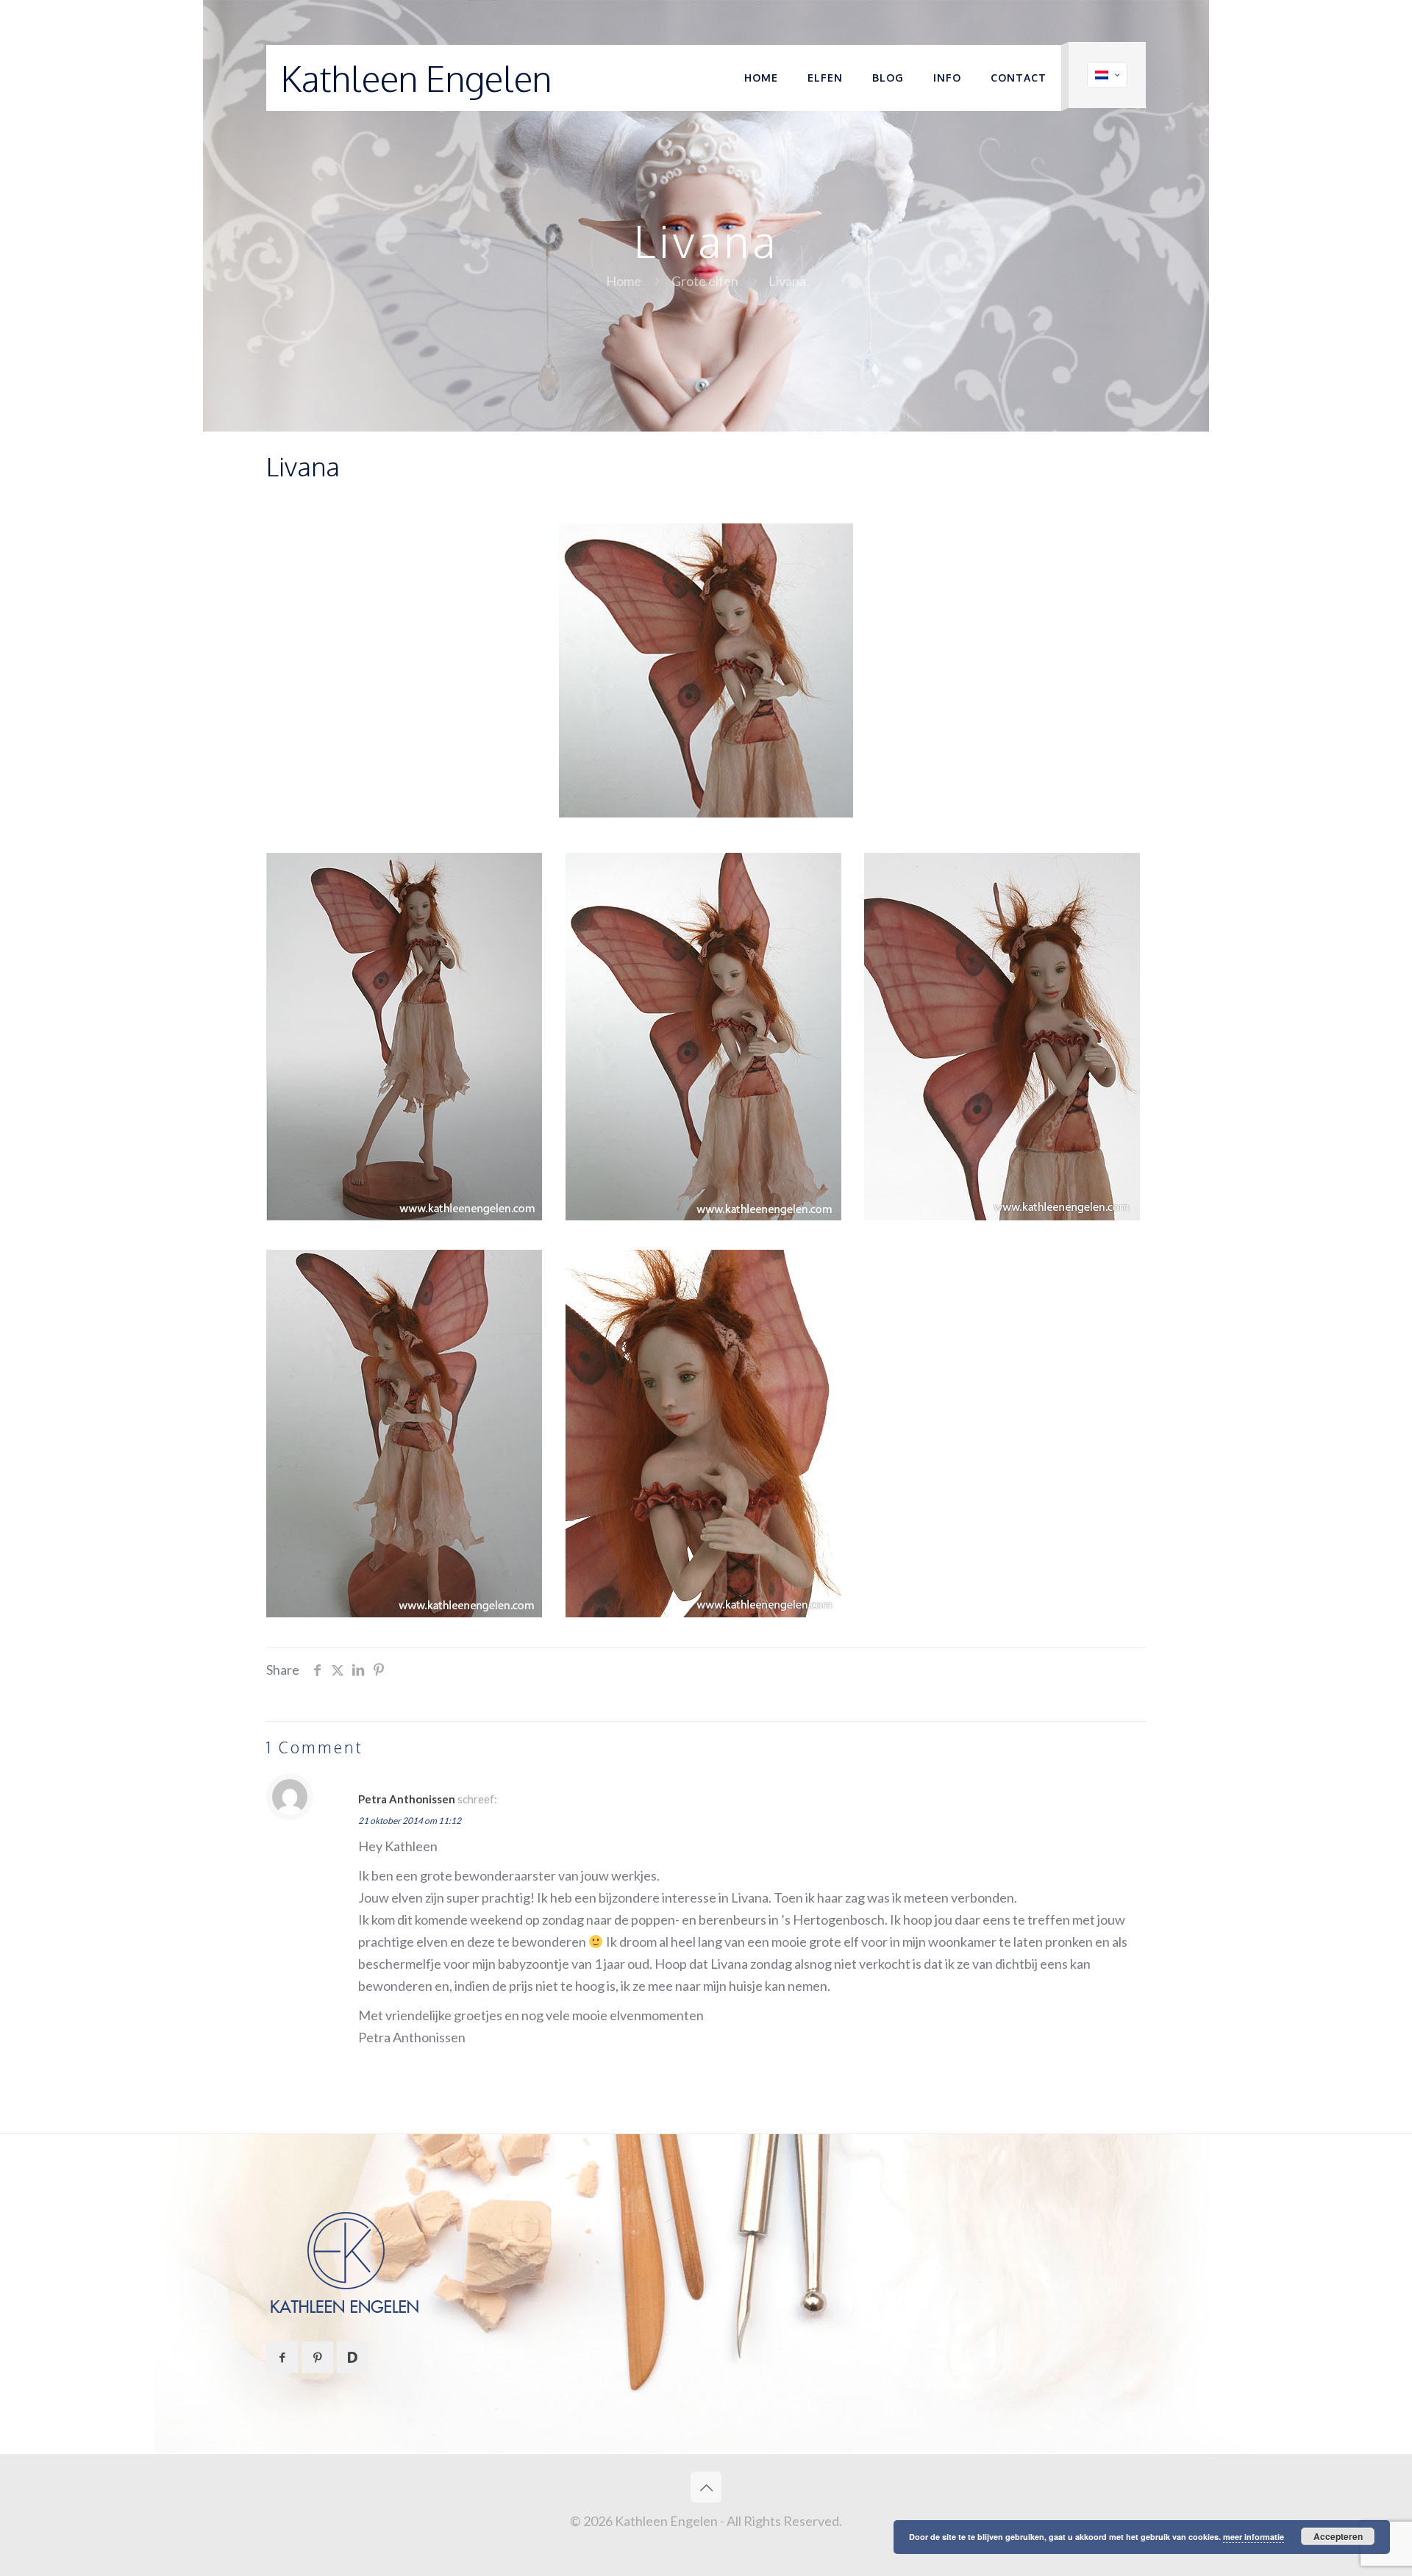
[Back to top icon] (706, 2487)
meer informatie (1254, 2537)
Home (624, 281)
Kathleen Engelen (416, 78)
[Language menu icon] (1107, 75)
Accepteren (1338, 2536)
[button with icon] (282, 2357)
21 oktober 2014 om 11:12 (410, 1821)
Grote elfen (705, 281)
